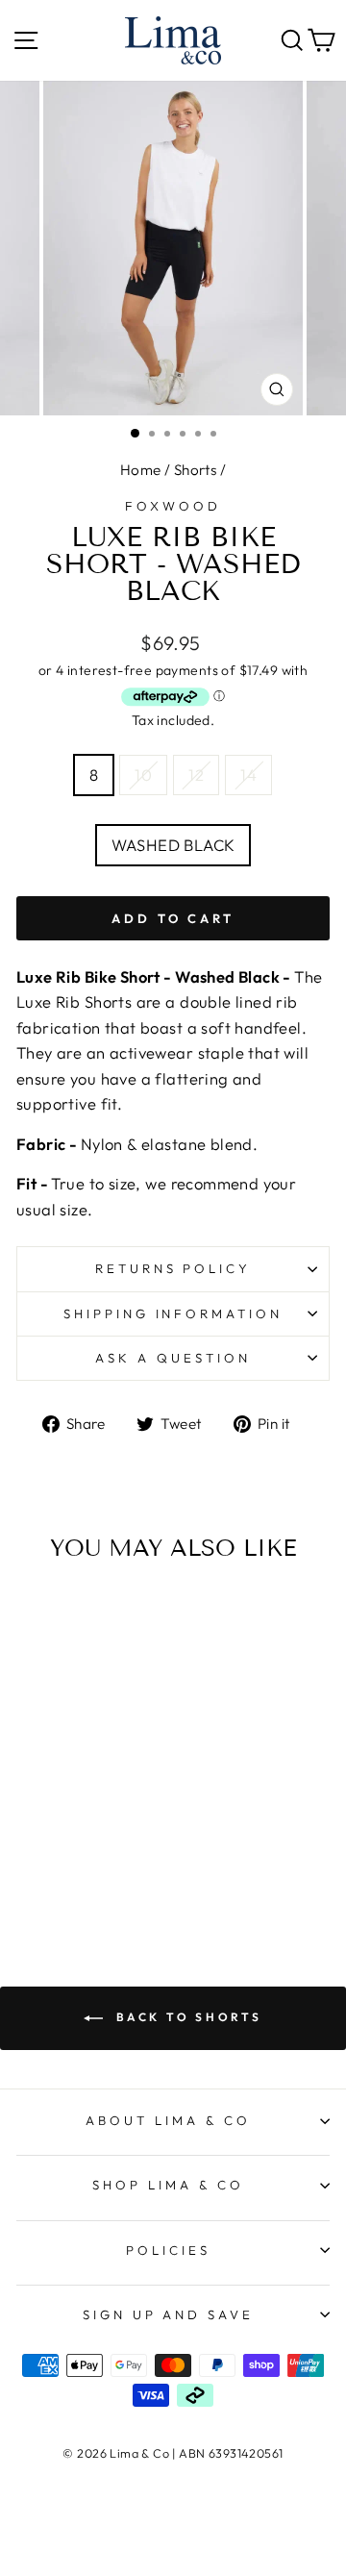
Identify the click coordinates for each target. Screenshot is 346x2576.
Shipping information (173, 1313)
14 (248, 775)
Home (141, 470)
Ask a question (173, 1358)
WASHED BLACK (173, 845)
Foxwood (173, 506)
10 (143, 775)
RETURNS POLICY (173, 1268)
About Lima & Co (168, 2120)
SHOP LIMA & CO (168, 2185)
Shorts (195, 470)
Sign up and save (169, 2314)
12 (196, 775)
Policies (168, 2250)
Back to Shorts (186, 2017)
